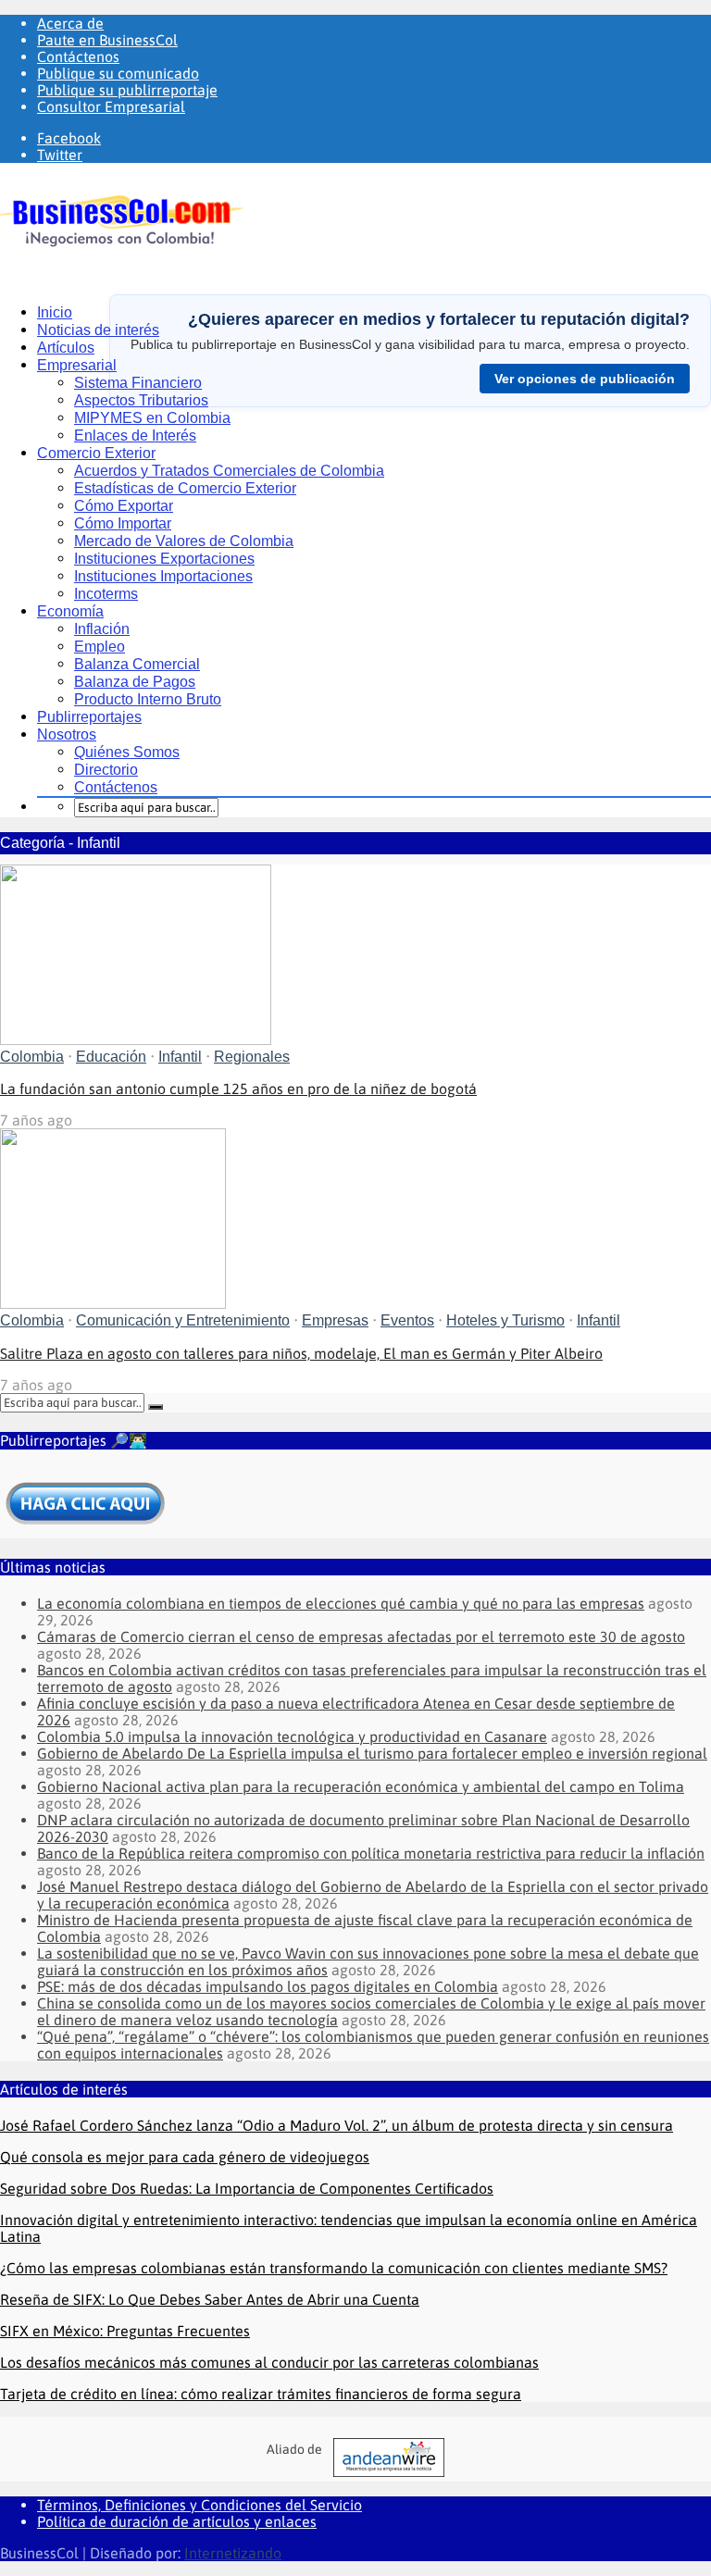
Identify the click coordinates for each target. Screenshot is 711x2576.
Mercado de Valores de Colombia (184, 541)
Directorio (106, 770)
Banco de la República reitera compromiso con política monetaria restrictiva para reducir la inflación (371, 1853)
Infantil (180, 1057)
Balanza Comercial (137, 664)
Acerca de (70, 23)
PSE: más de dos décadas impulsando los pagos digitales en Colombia (268, 1986)
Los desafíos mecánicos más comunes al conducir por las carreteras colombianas (269, 2362)
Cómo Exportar (124, 506)
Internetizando (233, 2553)
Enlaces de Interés (135, 436)
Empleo (100, 647)
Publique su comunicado (118, 73)
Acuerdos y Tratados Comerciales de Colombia (229, 471)
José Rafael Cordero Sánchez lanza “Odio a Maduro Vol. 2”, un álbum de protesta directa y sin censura (337, 2125)
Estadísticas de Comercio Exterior (185, 488)
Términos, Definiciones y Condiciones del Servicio (200, 2505)
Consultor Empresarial (111, 106)
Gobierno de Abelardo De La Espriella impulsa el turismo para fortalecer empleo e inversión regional (372, 1753)
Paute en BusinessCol (107, 40)
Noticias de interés (98, 330)
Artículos (66, 348)
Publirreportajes (89, 717)
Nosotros (67, 734)
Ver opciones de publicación (585, 379)
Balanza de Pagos (135, 682)
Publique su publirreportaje (127, 90)
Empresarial (77, 365)
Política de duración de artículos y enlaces (177, 2521)
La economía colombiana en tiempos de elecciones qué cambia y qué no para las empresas (341, 1603)
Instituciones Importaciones (163, 576)
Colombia (32, 1057)
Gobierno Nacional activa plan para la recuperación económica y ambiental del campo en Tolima (361, 1786)
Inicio (55, 312)
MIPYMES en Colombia (152, 418)
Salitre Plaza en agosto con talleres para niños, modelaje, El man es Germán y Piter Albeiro (301, 1353)
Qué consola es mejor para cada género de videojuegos (185, 2157)
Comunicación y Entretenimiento (183, 1320)
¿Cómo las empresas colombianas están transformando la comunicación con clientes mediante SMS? (334, 2268)
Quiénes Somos (127, 752)
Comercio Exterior (96, 453)
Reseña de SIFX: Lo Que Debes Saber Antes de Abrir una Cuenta (210, 2299)
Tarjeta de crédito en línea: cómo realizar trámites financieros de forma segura (261, 2394)
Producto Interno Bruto (148, 699)
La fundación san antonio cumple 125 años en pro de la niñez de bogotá (238, 1089)
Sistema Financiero (138, 383)
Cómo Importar (123, 523)
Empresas (335, 1320)
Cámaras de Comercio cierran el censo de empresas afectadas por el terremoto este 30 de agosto (361, 1636)
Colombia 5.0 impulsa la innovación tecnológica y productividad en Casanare (292, 1736)
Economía (70, 611)
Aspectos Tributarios (141, 400)
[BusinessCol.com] (122, 259)
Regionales (252, 1057)
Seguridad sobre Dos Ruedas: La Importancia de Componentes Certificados (247, 2188)
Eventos (407, 1320)
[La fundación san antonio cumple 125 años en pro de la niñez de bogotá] (136, 1039)
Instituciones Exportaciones (164, 559)
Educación (111, 1057)
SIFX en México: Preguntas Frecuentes (125, 2331)
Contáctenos (78, 56)
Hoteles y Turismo (505, 1320)
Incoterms (106, 594)
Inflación (102, 629)
